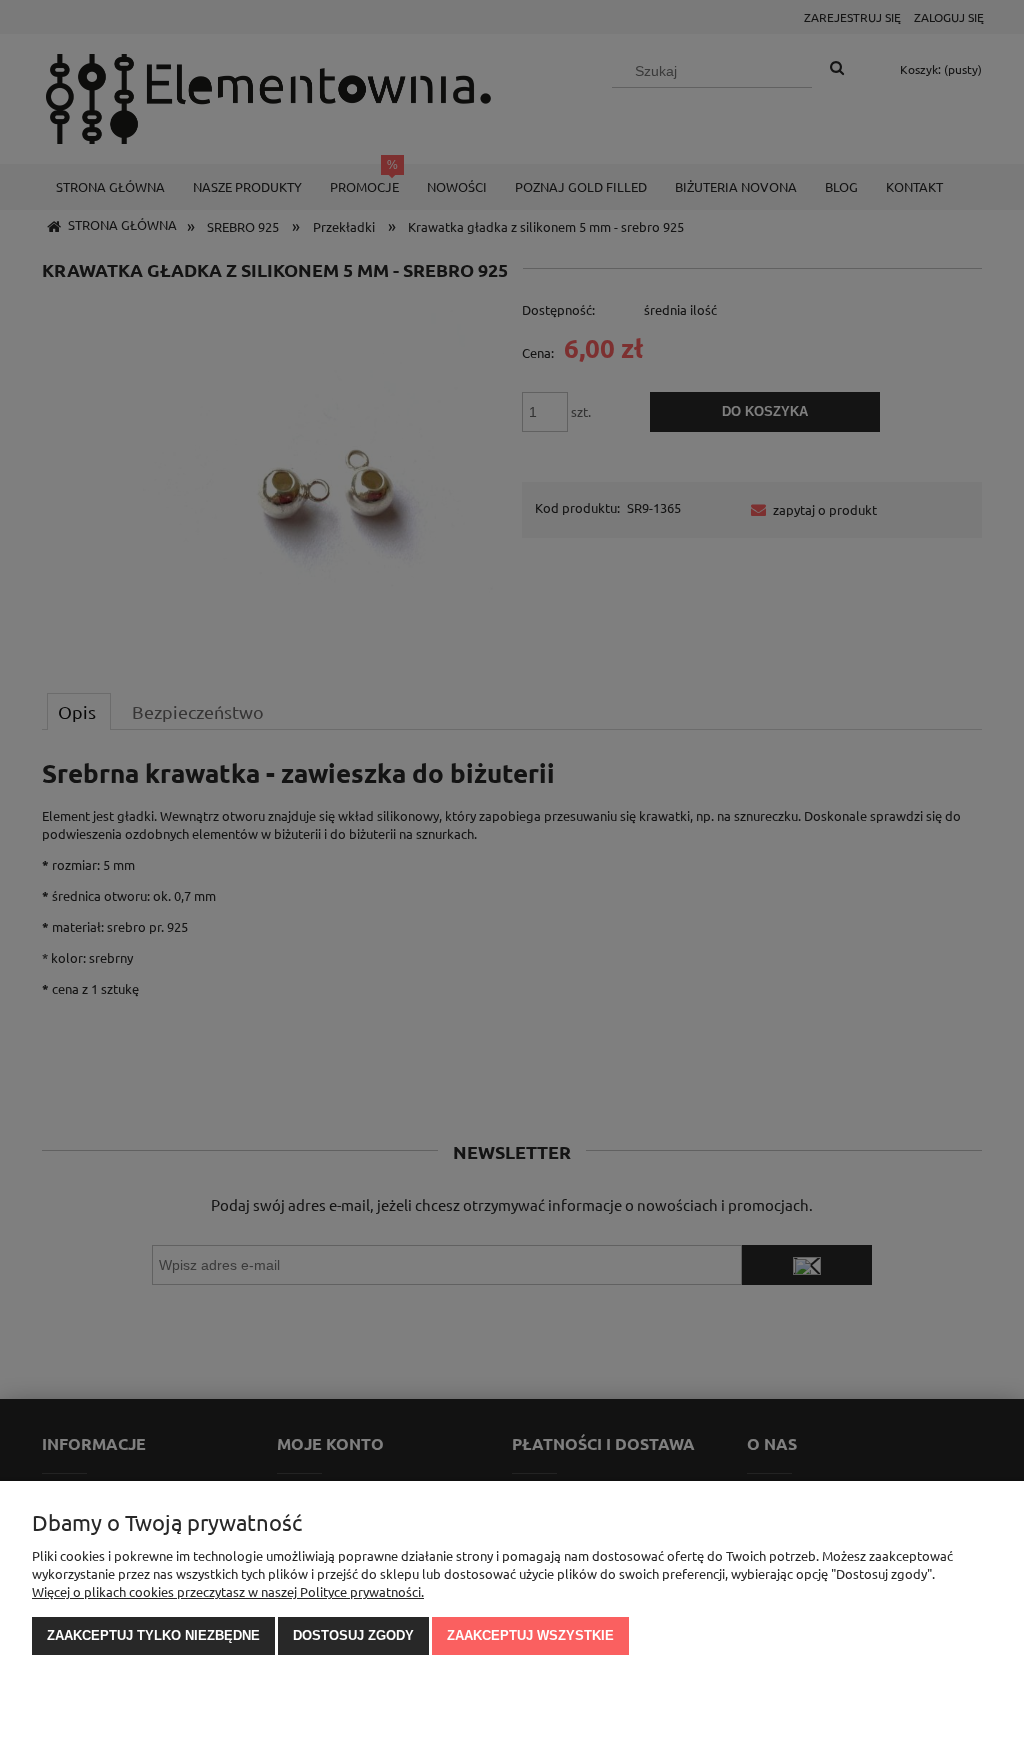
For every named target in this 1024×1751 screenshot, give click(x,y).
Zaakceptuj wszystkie (530, 1635)
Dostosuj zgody (353, 1635)
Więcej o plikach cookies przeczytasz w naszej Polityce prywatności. (228, 1591)
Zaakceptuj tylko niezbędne (153, 1635)
